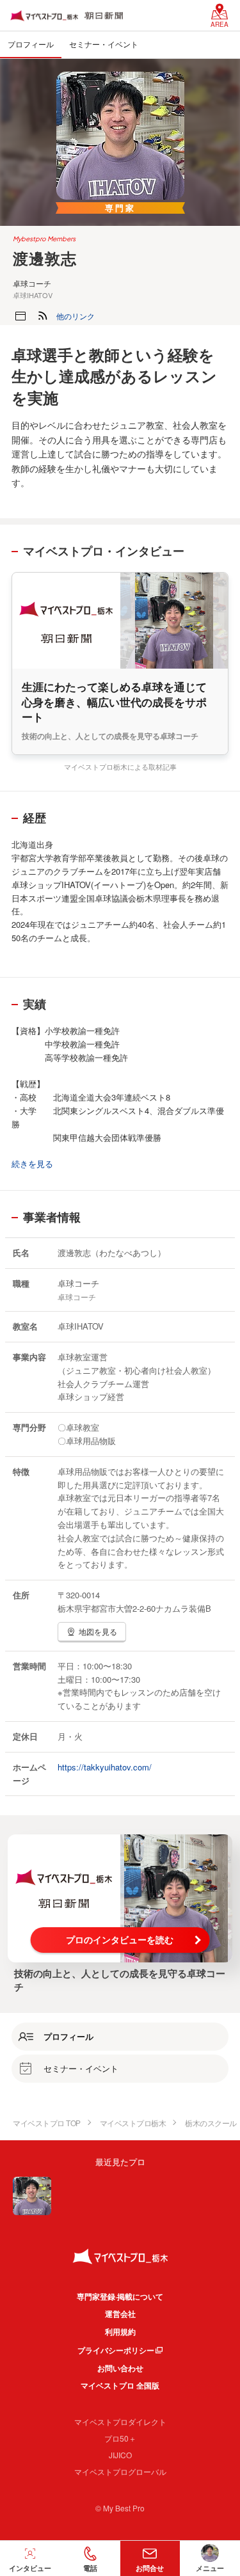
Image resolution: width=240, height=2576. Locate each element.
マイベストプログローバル (120, 2471)
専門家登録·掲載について (120, 2296)
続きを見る (32, 1164)
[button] (76, 316)
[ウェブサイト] (20, 316)
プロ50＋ (120, 2438)
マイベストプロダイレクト (120, 2421)
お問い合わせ (120, 2368)
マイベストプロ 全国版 (120, 2385)
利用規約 (120, 2332)
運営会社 (120, 2314)
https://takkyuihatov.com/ (105, 1767)
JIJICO (120, 2455)
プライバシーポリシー (116, 2350)
